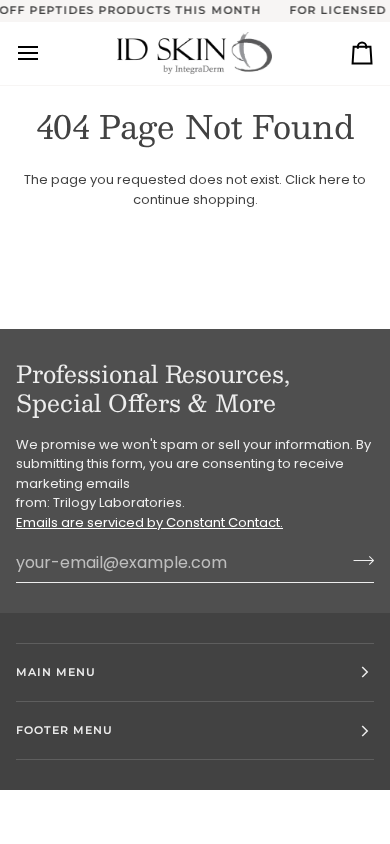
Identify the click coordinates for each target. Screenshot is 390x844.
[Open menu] (46, 53)
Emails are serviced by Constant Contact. (149, 522)
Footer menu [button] (64, 730)
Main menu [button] (56, 672)
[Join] (357, 560)
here (334, 179)
